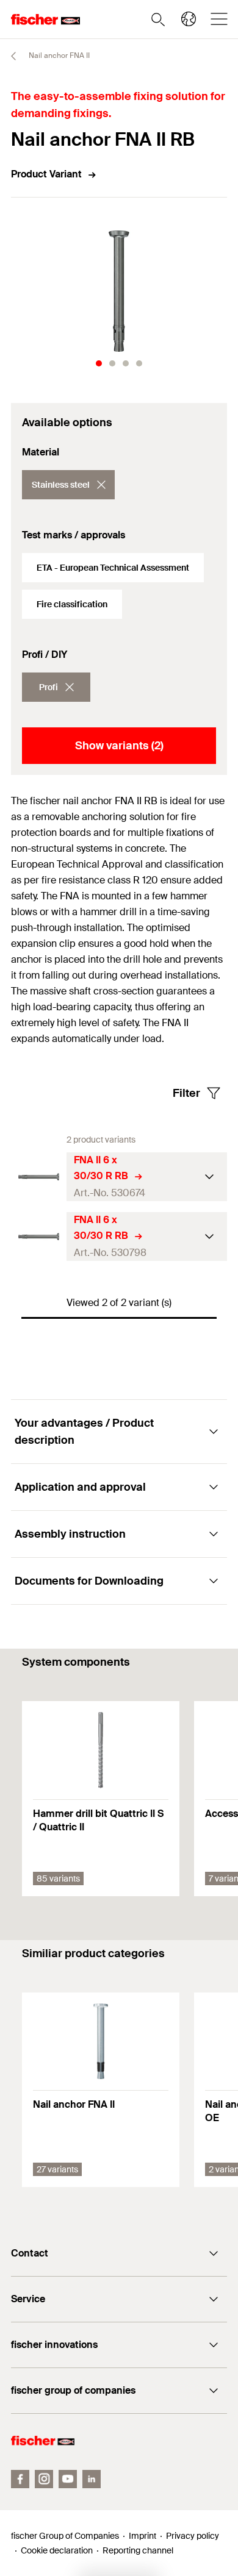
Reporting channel (138, 2550)
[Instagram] (44, 2479)
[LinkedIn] (92, 2479)
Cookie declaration (57, 2550)
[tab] (99, 363)
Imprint (142, 2536)
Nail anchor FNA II (58, 55)
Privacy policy (193, 2536)
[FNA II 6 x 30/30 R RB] (39, 1177)
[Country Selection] (189, 19)
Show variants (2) (119, 746)
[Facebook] (20, 2479)
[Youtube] (68, 2479)
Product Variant (46, 174)
